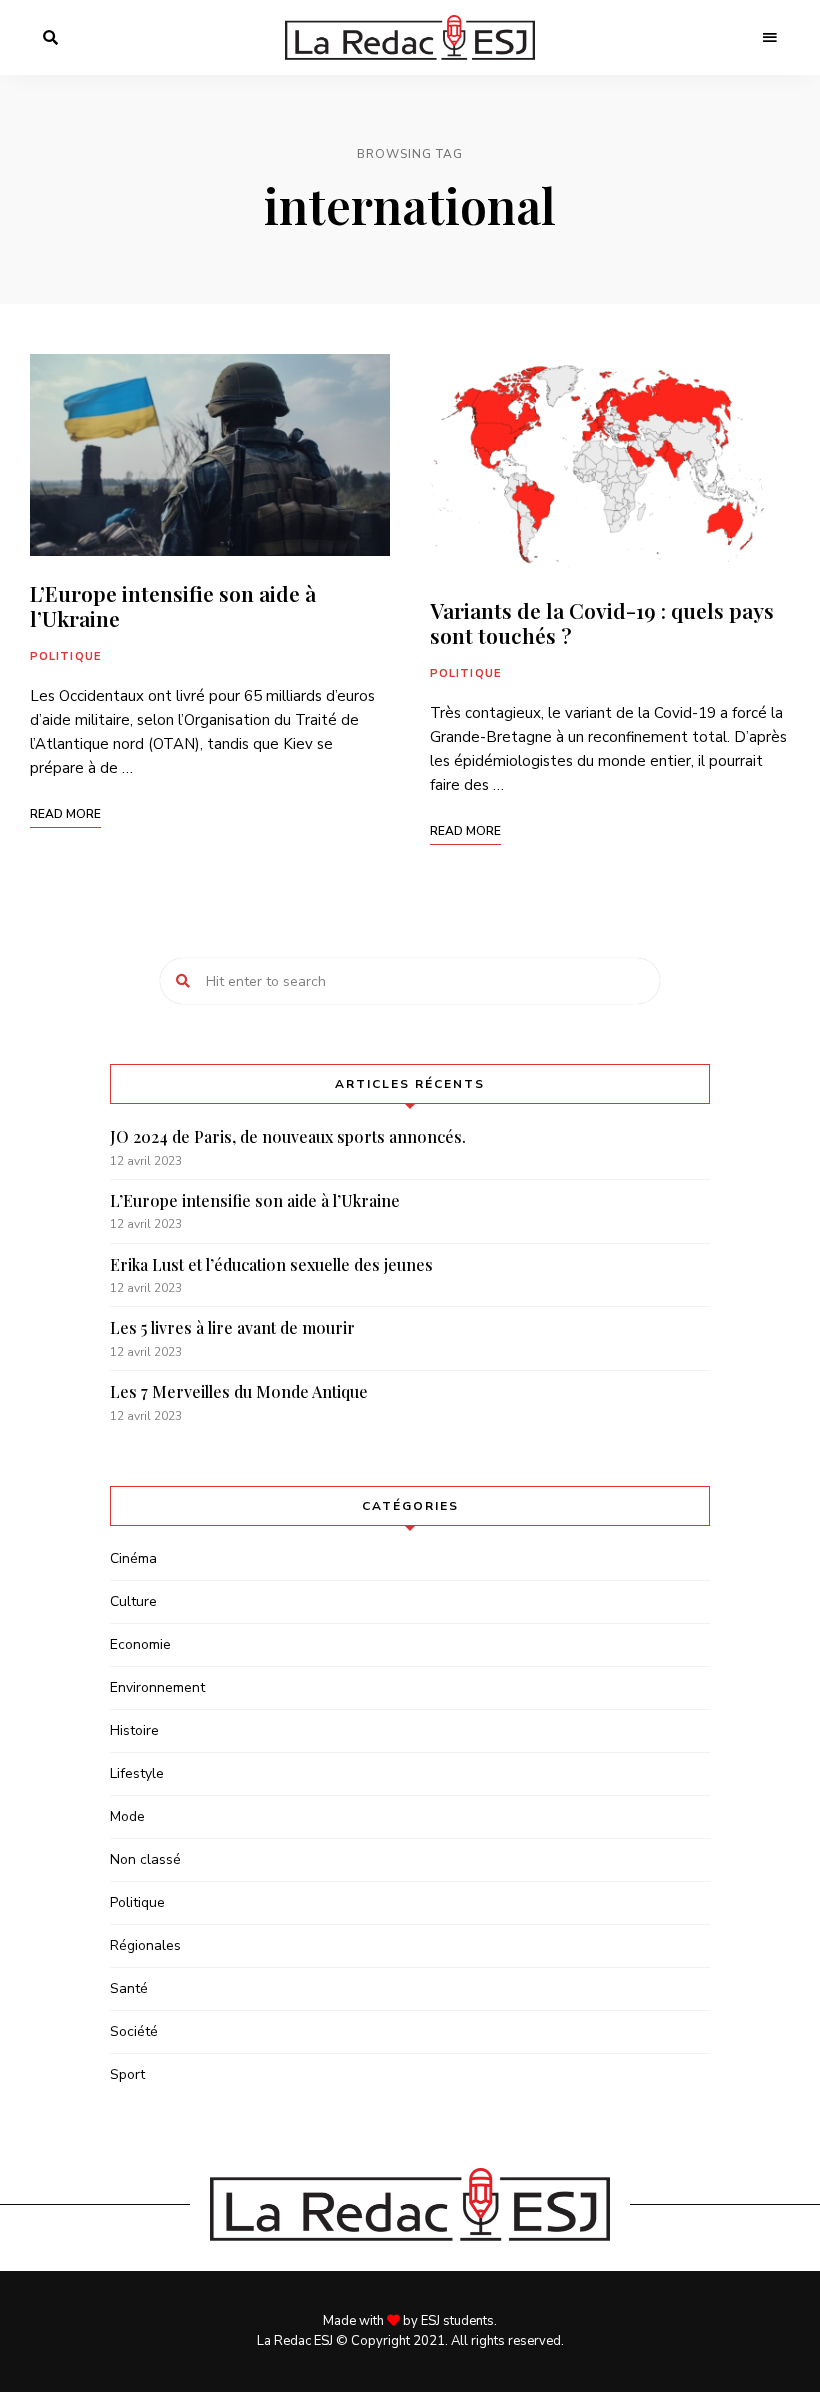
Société (134, 2031)
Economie (140, 1644)
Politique (65, 656)
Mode (127, 1816)
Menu (770, 38)
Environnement (157, 1687)
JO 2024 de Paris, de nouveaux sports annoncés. (288, 1136)
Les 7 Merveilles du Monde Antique (239, 1391)
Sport (127, 2074)
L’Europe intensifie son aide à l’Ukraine (173, 605)
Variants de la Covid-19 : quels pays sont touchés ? (602, 622)
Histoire (134, 1730)
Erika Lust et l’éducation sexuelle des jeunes (271, 1264)
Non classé (145, 1859)
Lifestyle (137, 1773)
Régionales (145, 1945)
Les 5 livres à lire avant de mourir (232, 1327)
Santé (129, 1988)
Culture (133, 1601)
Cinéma (133, 1558)
